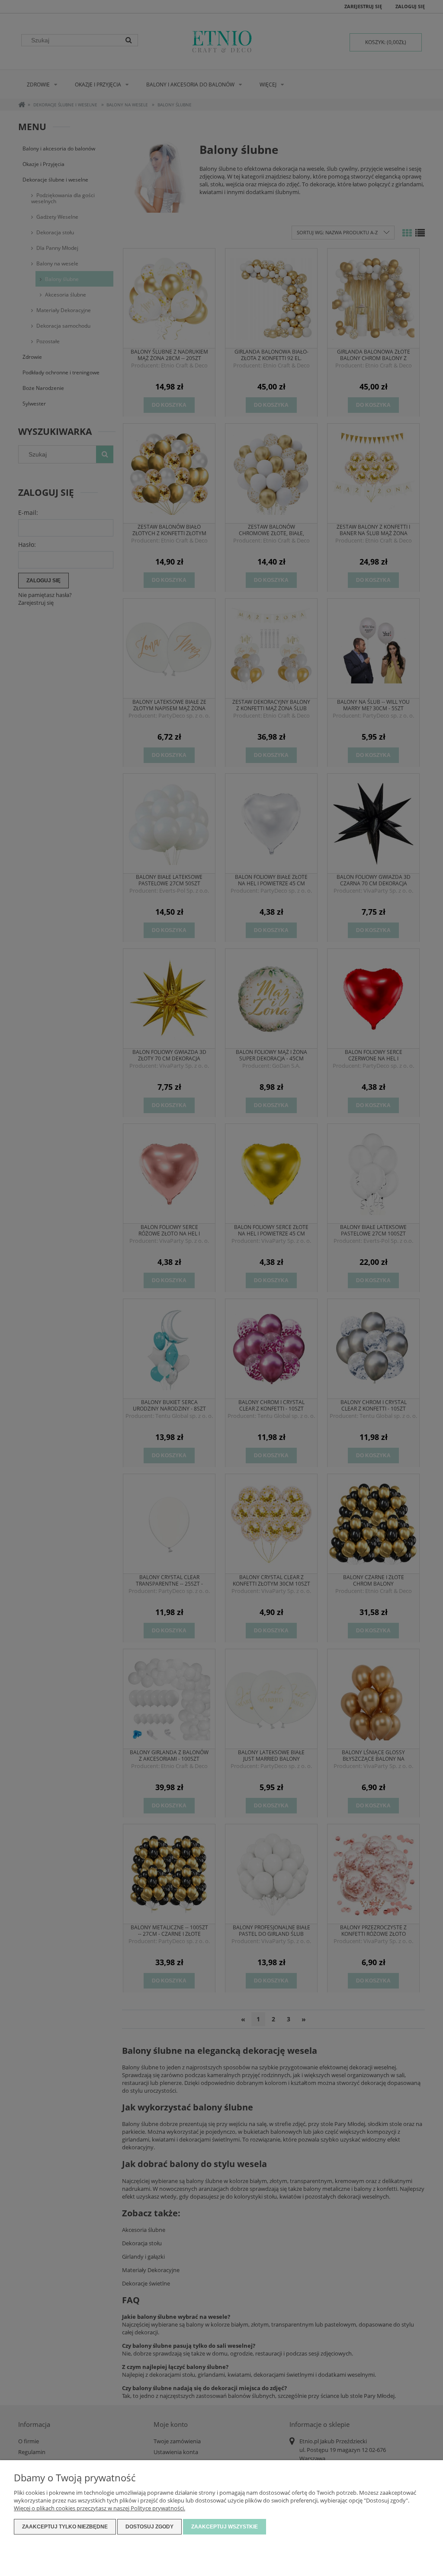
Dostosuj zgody (149, 2527)
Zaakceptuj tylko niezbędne (65, 2527)
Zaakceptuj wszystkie (225, 2527)
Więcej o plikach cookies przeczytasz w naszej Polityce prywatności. (100, 2508)
